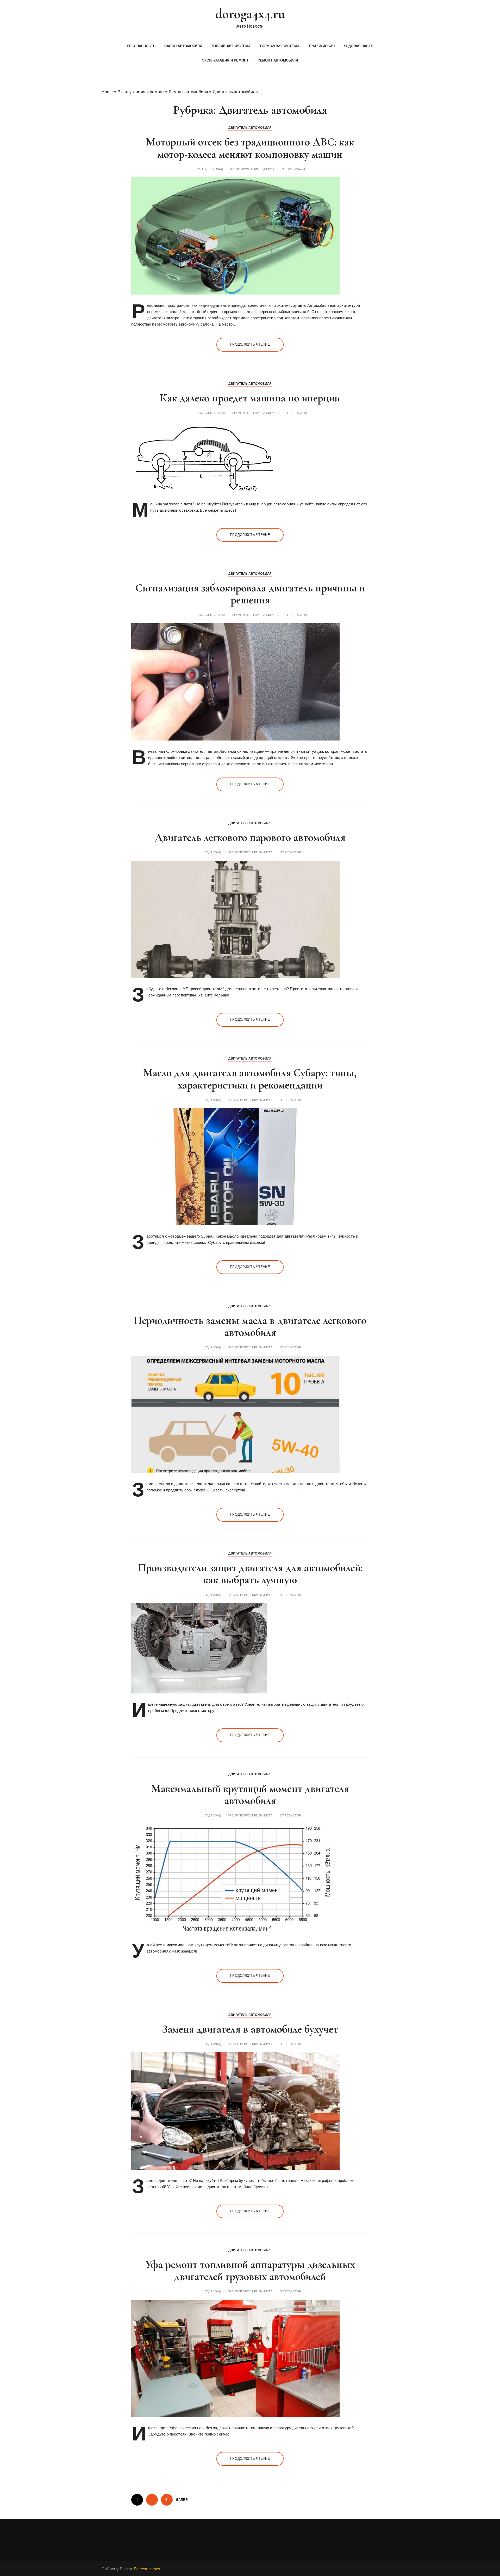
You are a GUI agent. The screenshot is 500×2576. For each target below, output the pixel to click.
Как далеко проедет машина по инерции (250, 398)
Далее (182, 2500)
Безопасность (141, 46)
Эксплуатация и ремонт (225, 60)
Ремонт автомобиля (278, 60)
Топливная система (231, 46)
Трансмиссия (321, 46)
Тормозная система (279, 46)
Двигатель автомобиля (250, 128)
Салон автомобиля (183, 46)
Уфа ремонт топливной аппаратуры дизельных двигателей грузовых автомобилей (250, 2270)
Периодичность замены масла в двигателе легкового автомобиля (250, 1326)
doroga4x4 (296, 169)
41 (167, 2500)
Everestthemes (147, 2569)
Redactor (299, 413)
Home (107, 92)
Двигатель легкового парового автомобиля (250, 837)
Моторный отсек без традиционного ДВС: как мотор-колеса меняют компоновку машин (250, 148)
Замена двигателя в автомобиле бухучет (250, 2029)
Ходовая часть (358, 46)
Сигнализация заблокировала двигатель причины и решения (250, 594)
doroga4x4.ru (250, 14)
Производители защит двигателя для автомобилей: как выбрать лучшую (250, 1574)
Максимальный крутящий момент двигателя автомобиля (250, 1794)
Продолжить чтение (250, 344)
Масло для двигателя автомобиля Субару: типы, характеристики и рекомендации (250, 1079)
